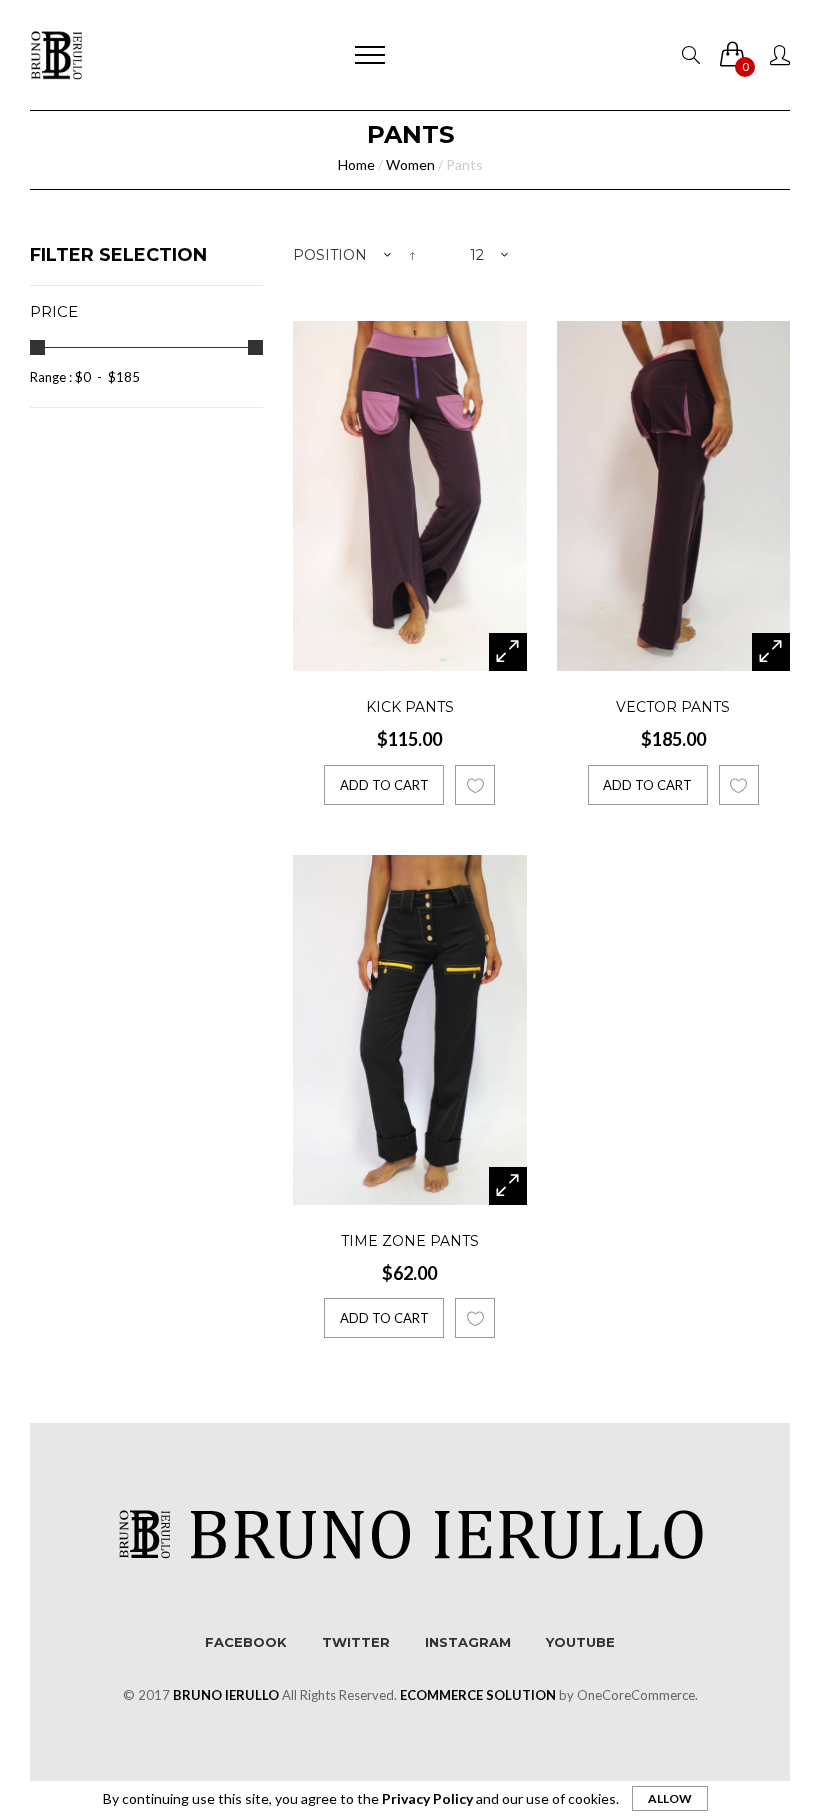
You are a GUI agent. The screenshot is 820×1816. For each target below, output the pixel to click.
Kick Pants (410, 707)
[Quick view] (508, 652)
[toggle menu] (370, 55)
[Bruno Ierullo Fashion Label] (56, 55)
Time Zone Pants (410, 1241)
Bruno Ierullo (226, 1695)
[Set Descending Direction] (412, 255)
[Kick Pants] (409, 496)
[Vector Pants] (673, 496)
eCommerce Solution (478, 1695)
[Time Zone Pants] (409, 1030)
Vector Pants (673, 707)
